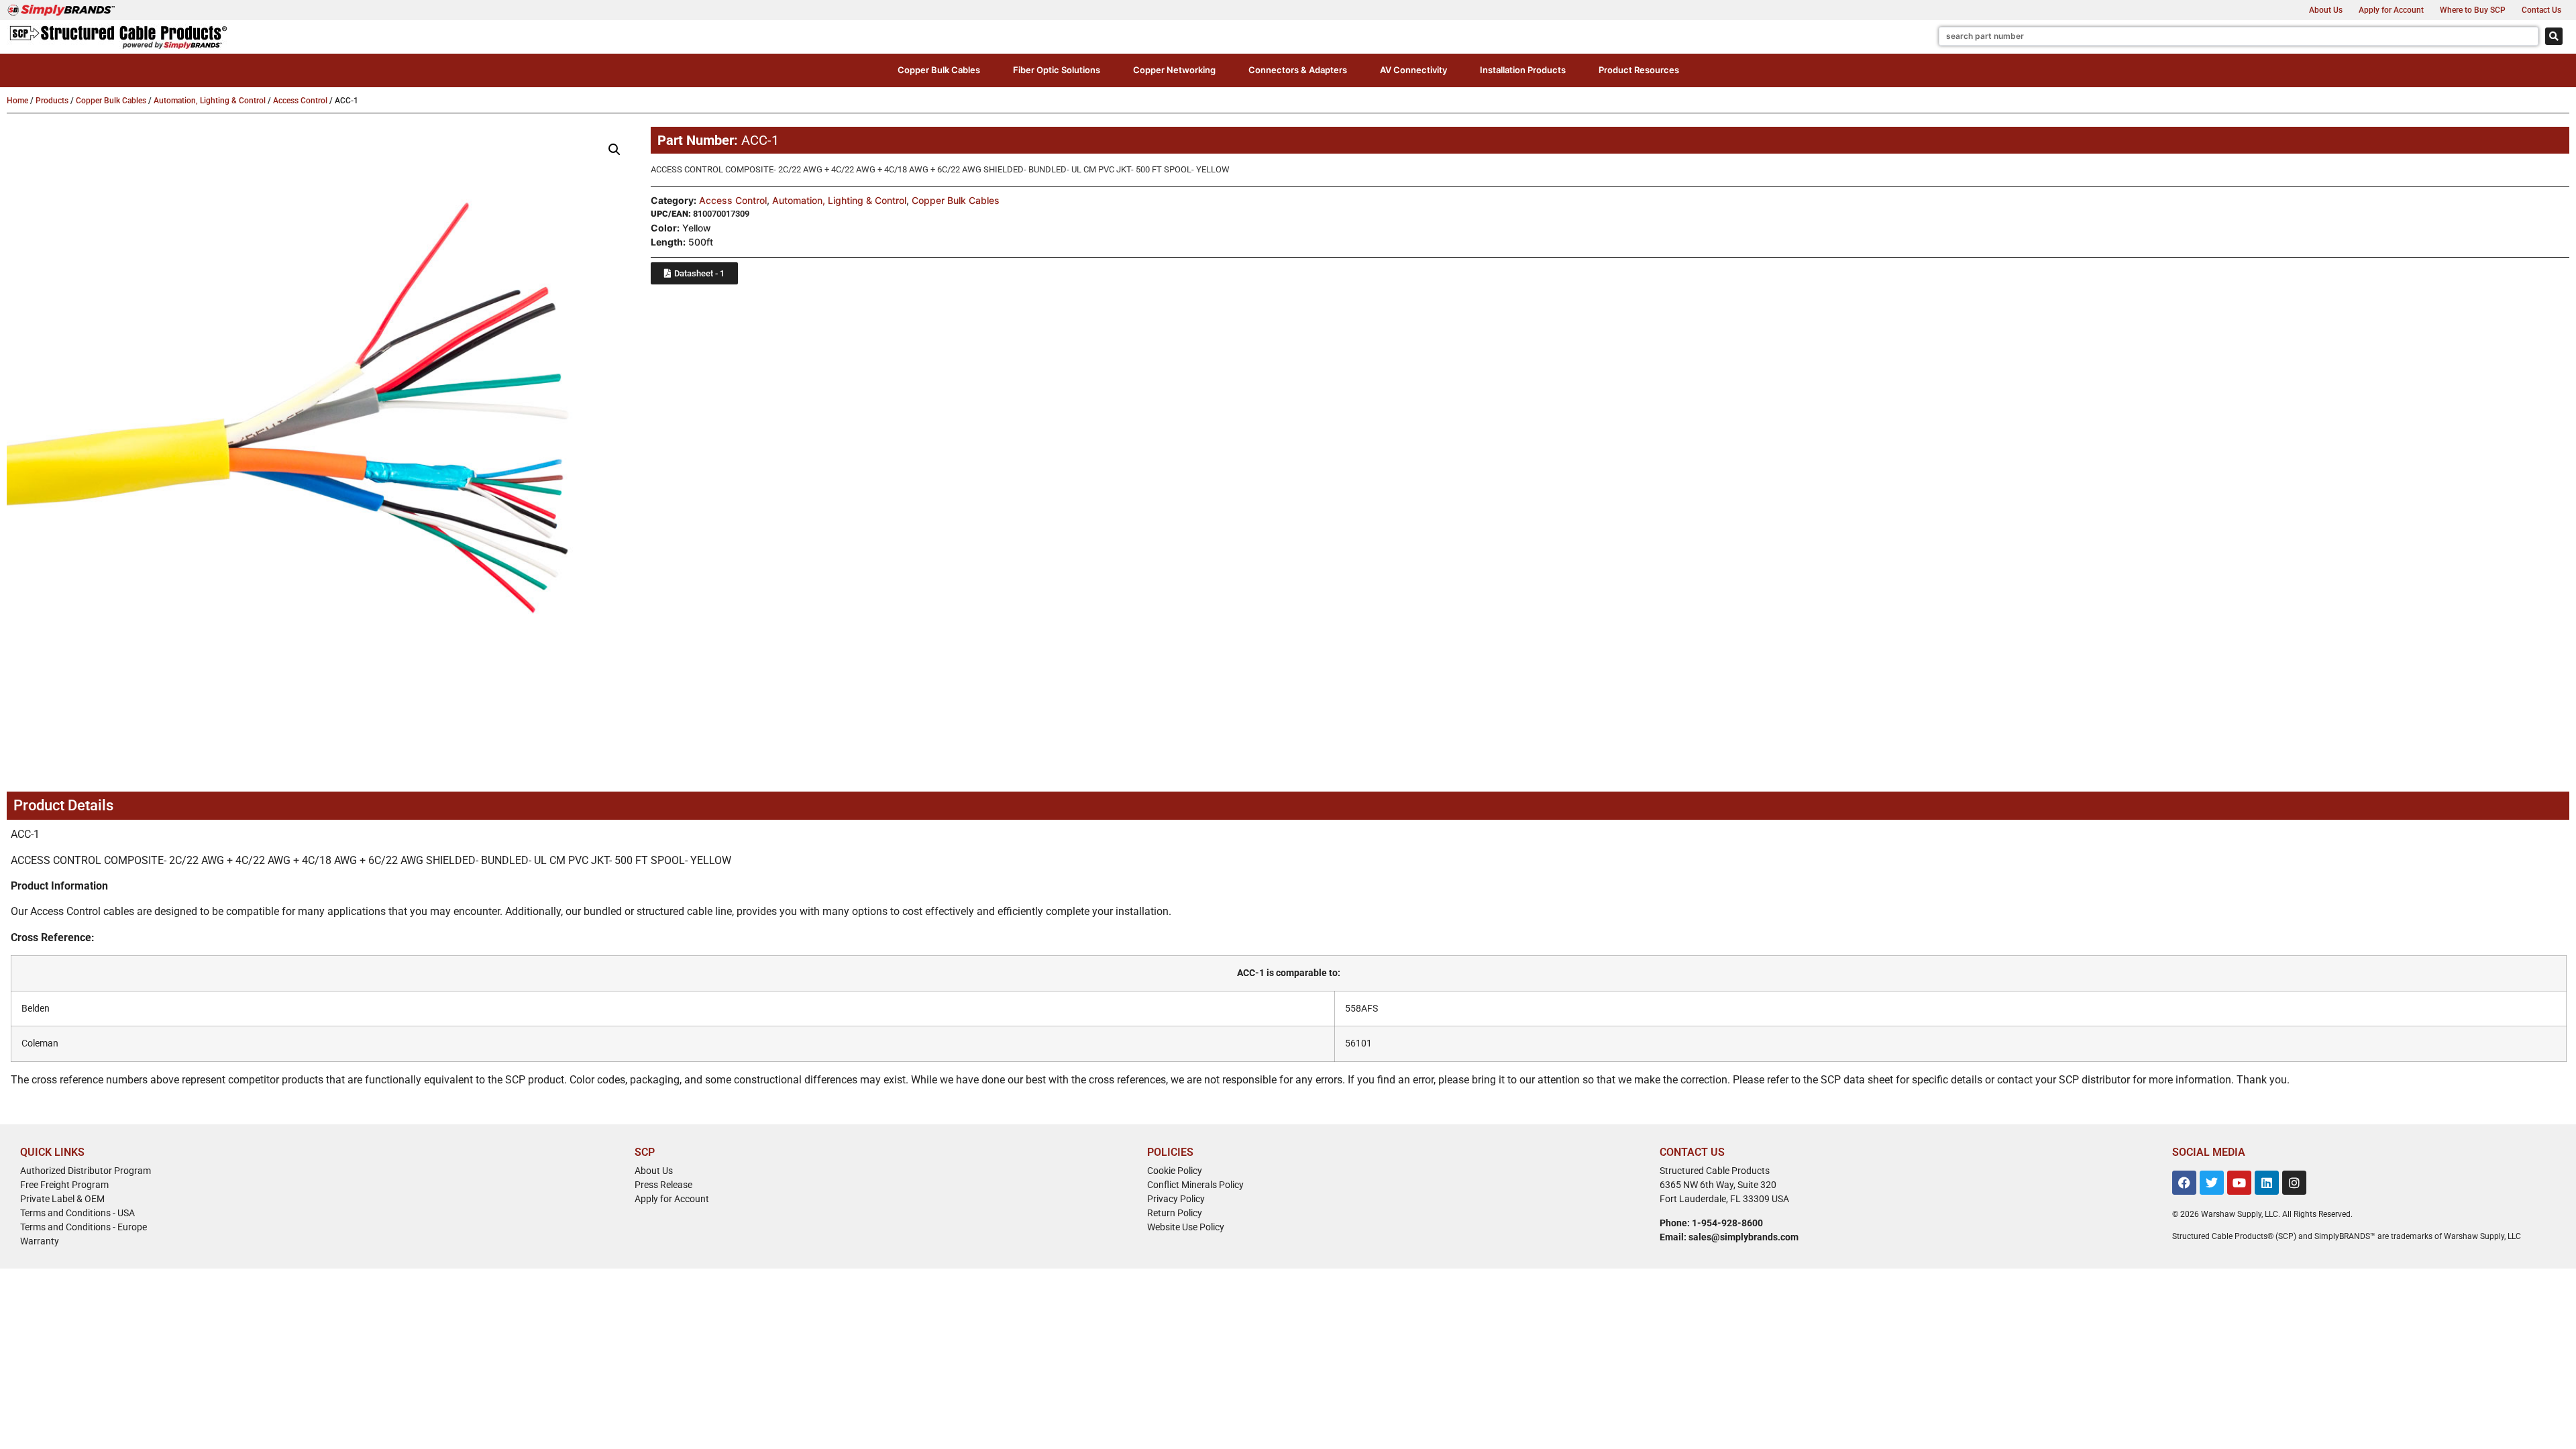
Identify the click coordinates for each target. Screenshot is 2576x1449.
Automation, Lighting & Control (210, 101)
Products (52, 101)
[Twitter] (2212, 1183)
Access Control (300, 101)
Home (17, 101)
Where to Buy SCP (2473, 10)
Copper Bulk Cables (111, 101)
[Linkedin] (2267, 1183)
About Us (2326, 10)
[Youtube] (2239, 1183)
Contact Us (2541, 10)
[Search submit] (2554, 36)
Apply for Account (2391, 10)
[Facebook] (2184, 1183)
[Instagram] (2294, 1183)
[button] (939, 70)
